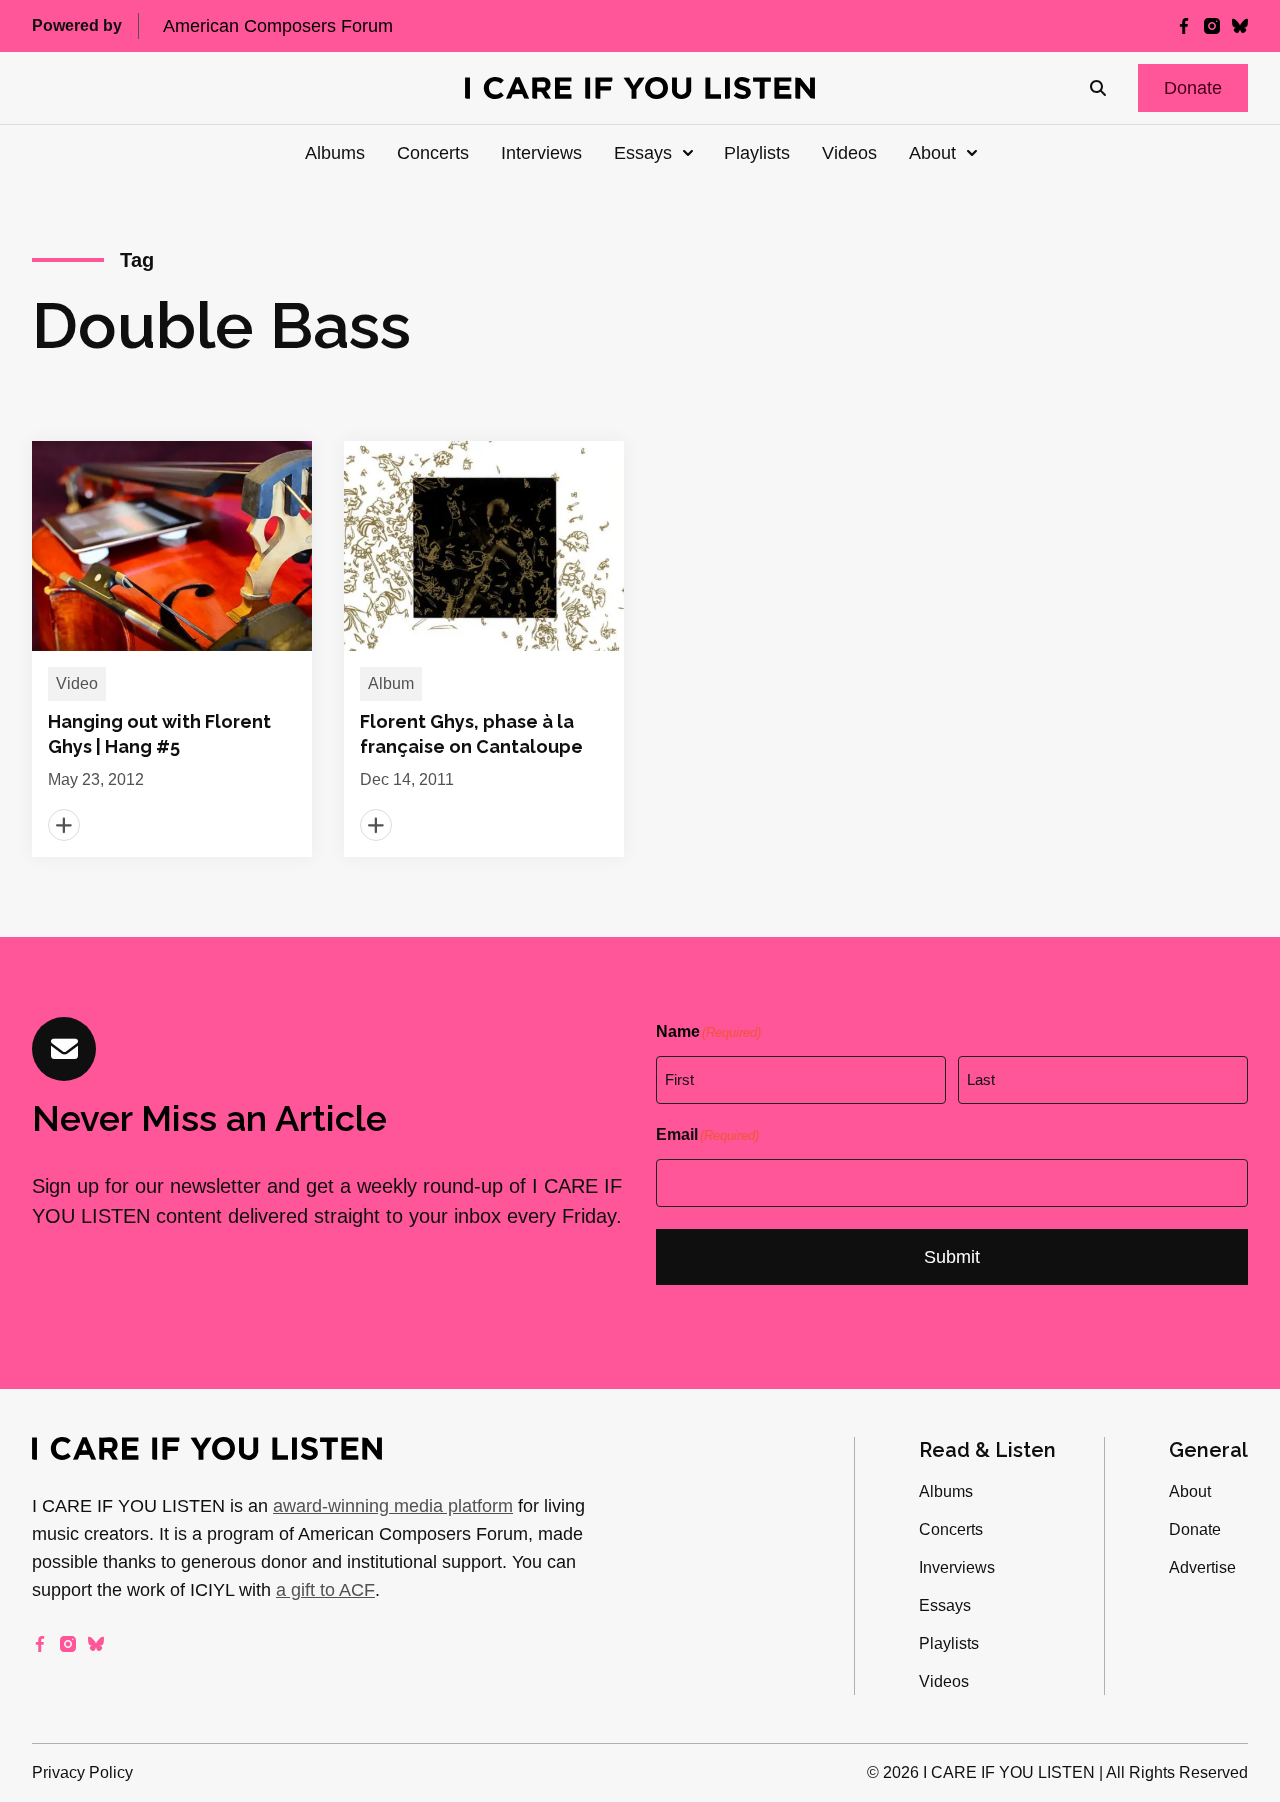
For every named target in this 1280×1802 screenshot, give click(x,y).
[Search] (1098, 88)
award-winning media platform (393, 1506)
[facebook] (1184, 26)
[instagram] (1212, 26)
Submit (952, 1257)
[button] (1193, 88)
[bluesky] (1240, 26)
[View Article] (172, 649)
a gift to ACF (325, 1590)
